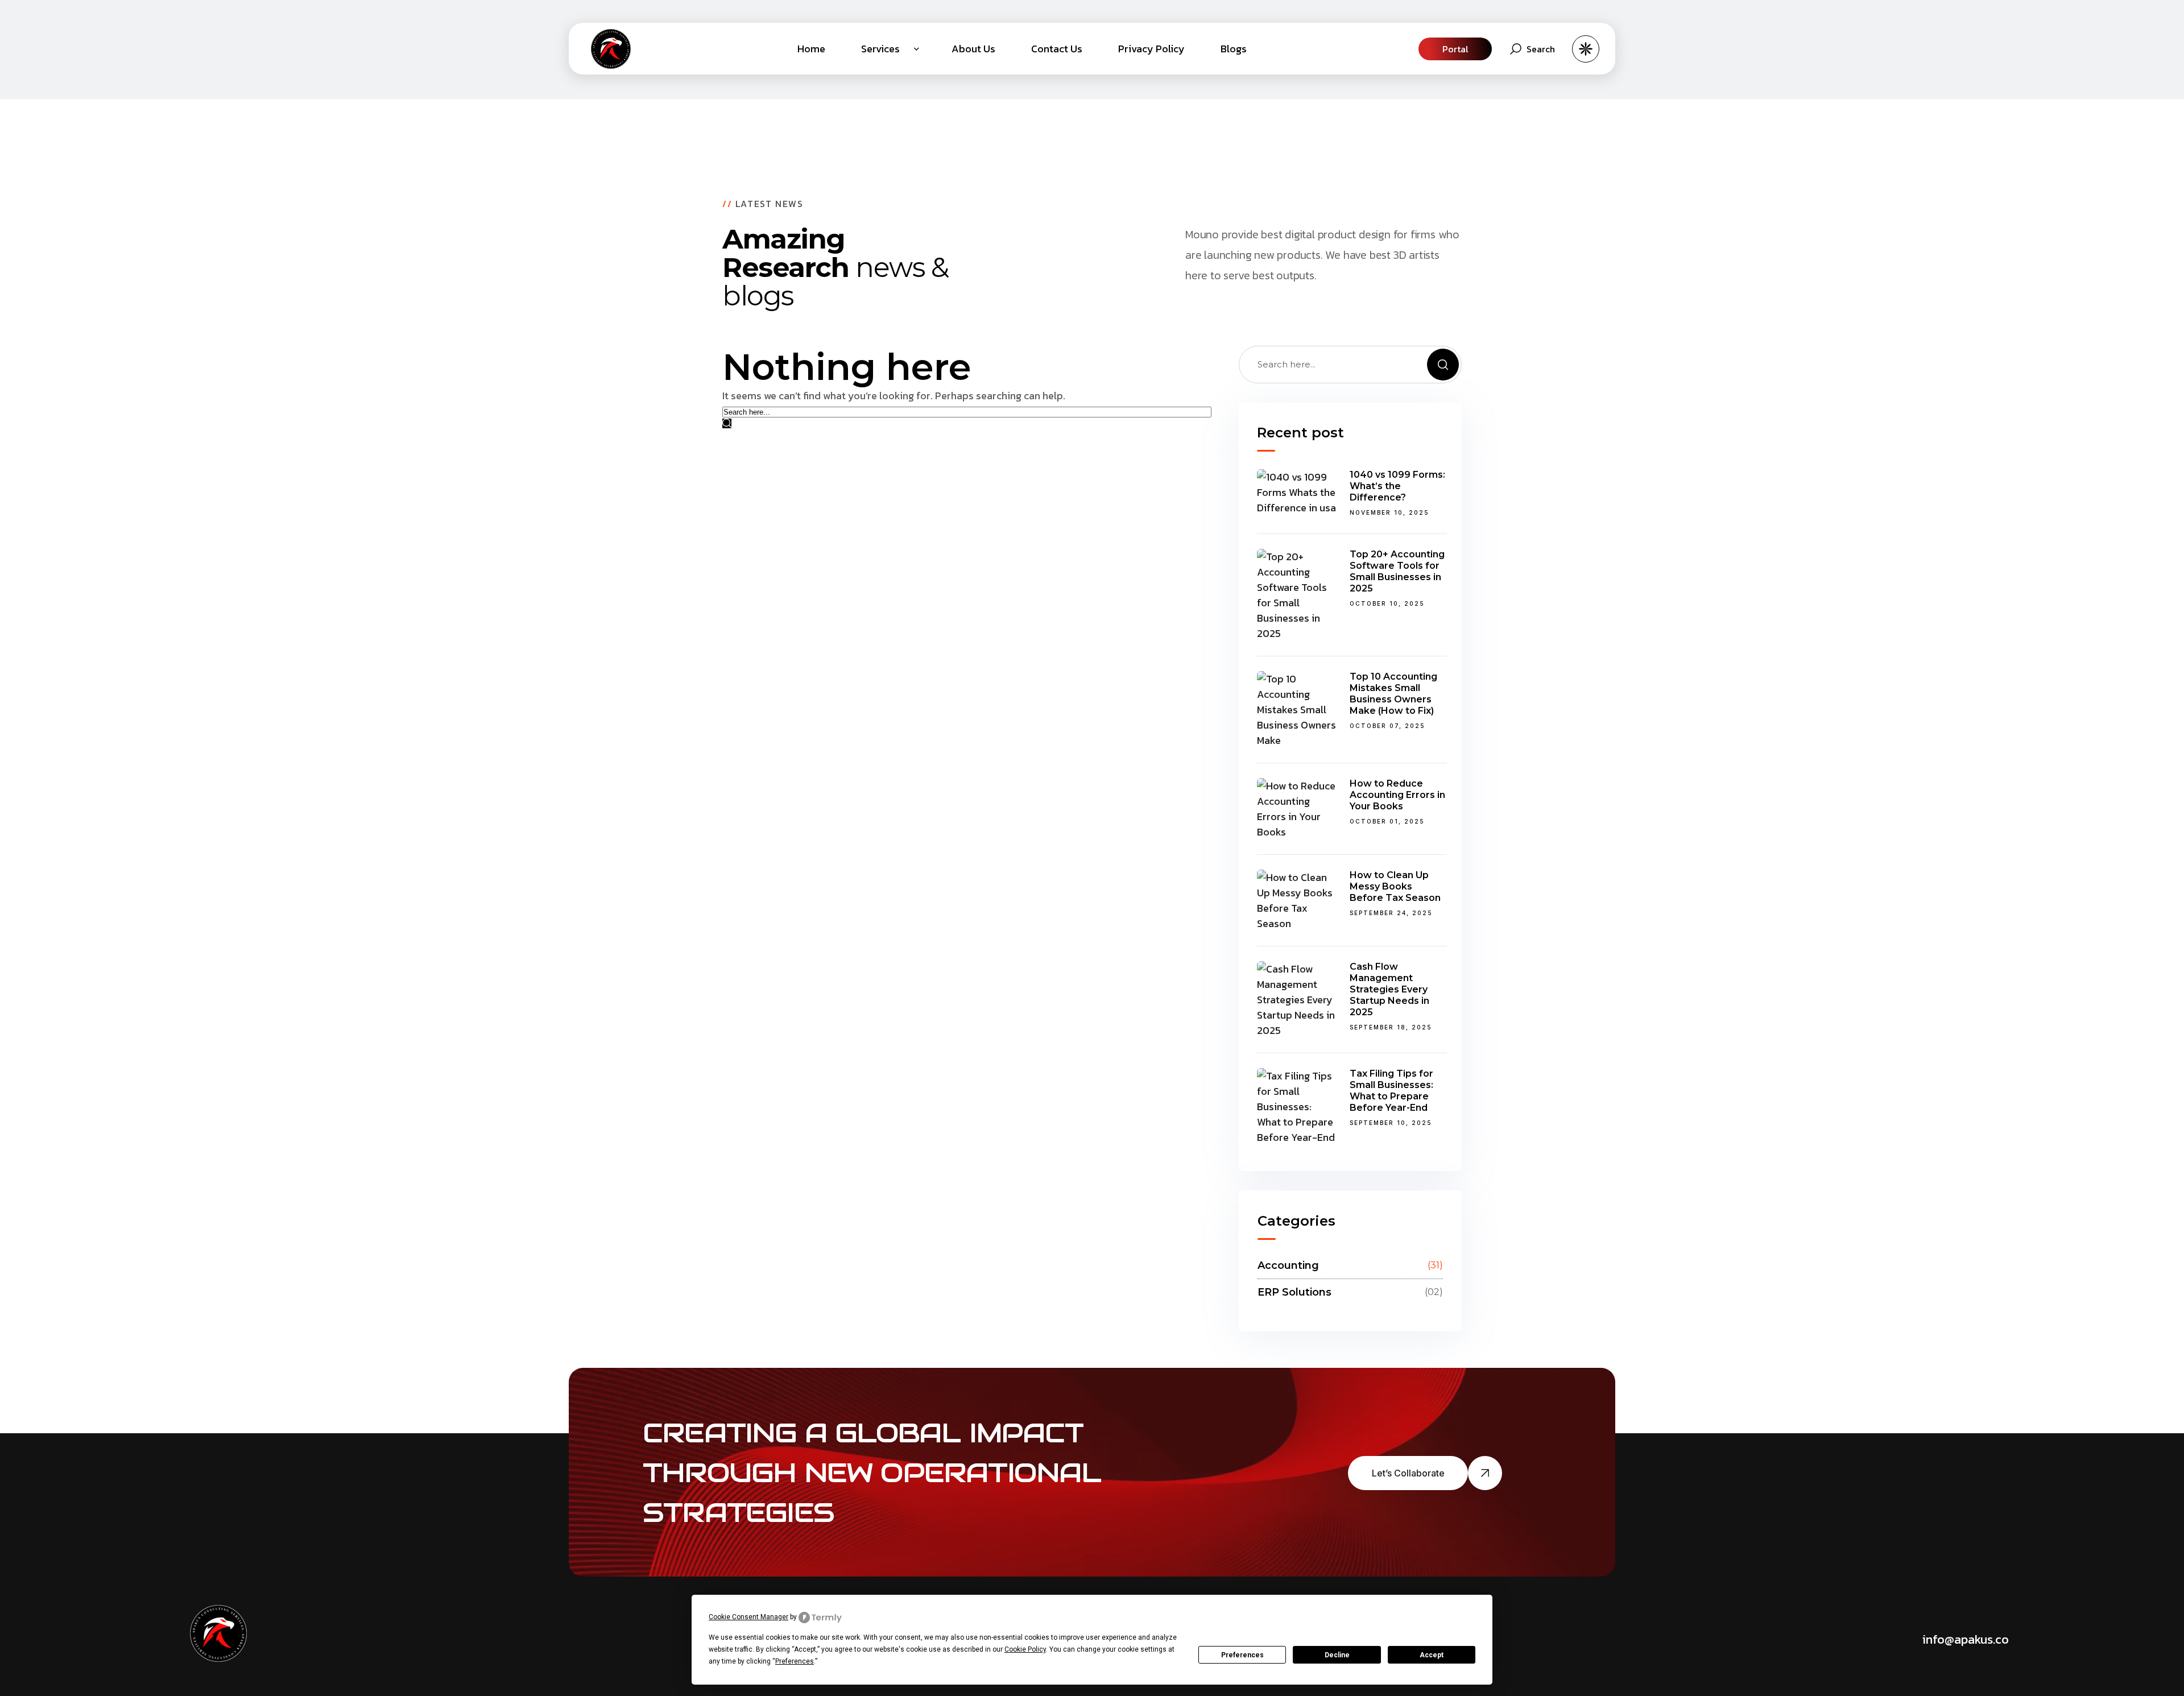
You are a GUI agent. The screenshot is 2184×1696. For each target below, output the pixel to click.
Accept (1432, 1655)
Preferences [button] (795, 1661)
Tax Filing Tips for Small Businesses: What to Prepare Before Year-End (1391, 1091)
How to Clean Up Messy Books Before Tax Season (1395, 886)
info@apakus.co (1966, 1639)
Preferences (1242, 1655)
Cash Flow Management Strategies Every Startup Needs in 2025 (1389, 989)
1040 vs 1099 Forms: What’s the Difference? (1397, 486)
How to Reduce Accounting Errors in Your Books (1397, 795)
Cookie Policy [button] (1025, 1649)
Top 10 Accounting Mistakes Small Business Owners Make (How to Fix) (1393, 694)
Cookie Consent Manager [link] (748, 1617)
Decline (1337, 1655)
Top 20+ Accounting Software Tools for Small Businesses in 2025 (1397, 571)
